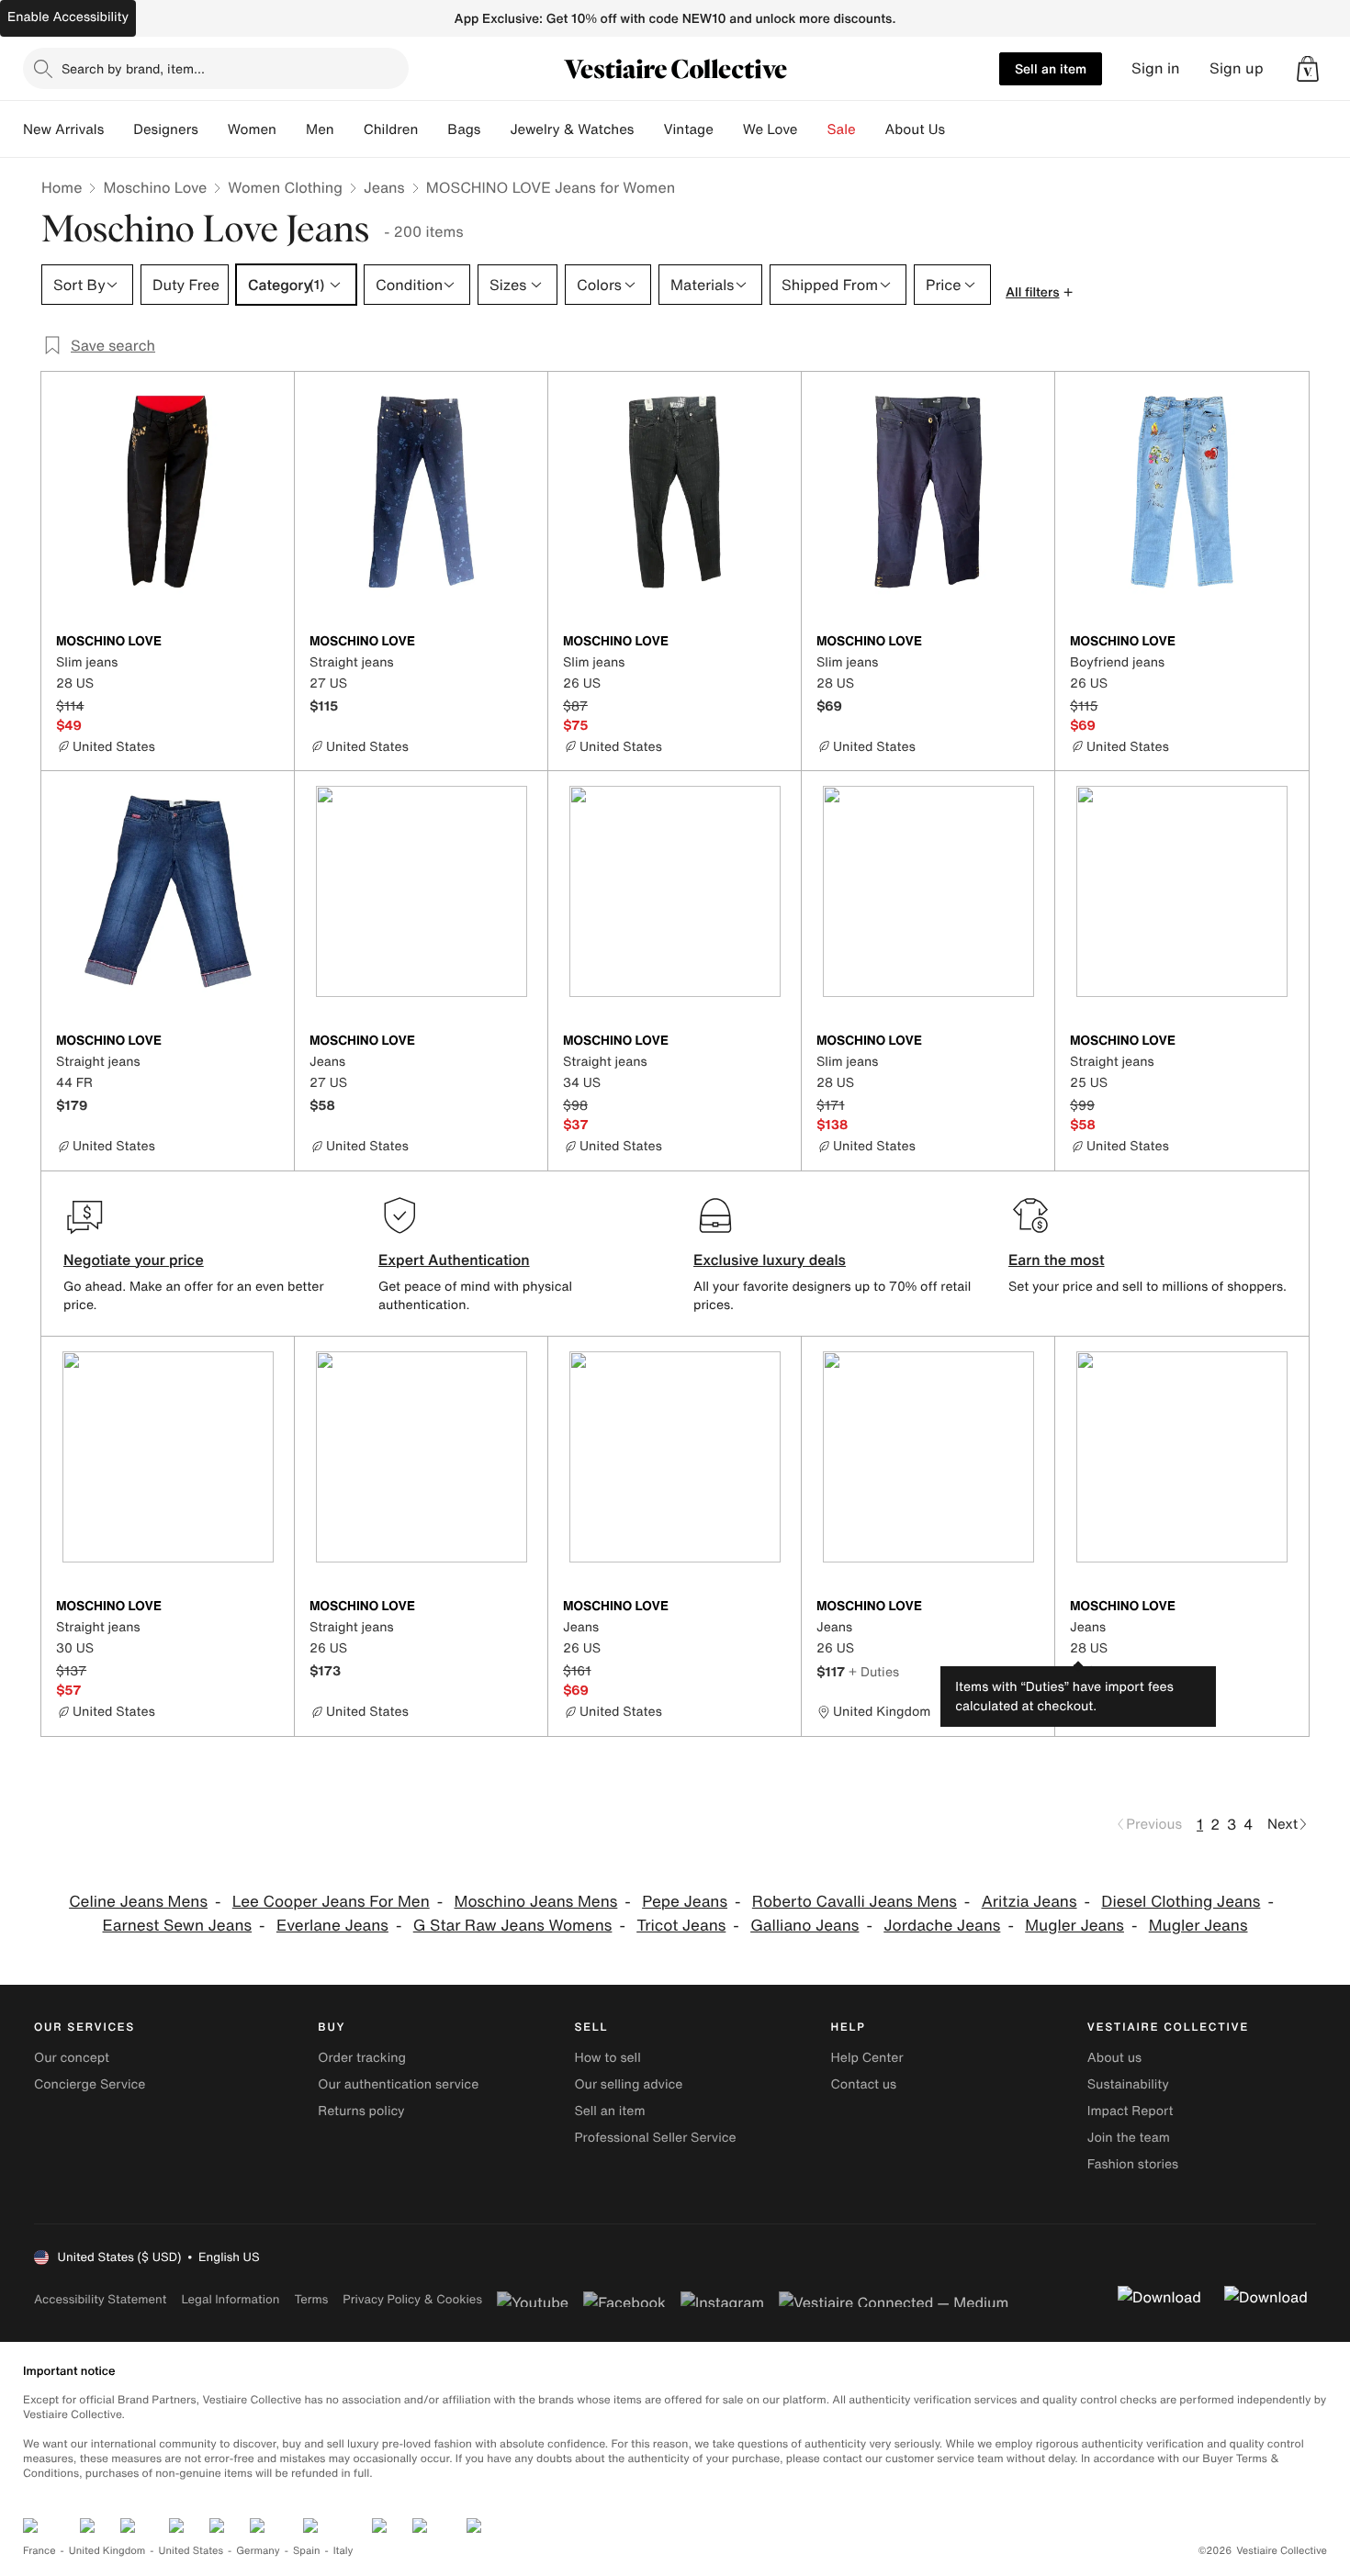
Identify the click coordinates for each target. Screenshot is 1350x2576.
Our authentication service (398, 2084)
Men (320, 129)
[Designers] (213, 129)
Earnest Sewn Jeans (178, 1926)
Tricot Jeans (681, 1926)
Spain (307, 2551)
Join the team (1129, 2138)
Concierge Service (90, 2084)
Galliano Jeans (804, 1926)
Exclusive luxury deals (770, 1260)
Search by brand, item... (133, 68)
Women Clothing (285, 187)
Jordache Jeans (942, 1926)
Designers (166, 129)
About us (1114, 2058)
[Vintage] (728, 129)
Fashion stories (1133, 2164)
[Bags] (495, 129)
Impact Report (1131, 2111)
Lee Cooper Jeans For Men (331, 1902)
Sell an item (1051, 68)
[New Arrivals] (118, 129)
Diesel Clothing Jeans (1181, 1902)
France (39, 2551)
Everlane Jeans (332, 1926)
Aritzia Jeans (1029, 1902)
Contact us (864, 2084)
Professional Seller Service (655, 2138)
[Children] (433, 129)
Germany (258, 2551)
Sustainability (1128, 2084)
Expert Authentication (454, 1260)
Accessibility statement (100, 2299)
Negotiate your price (134, 1260)
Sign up (1237, 68)
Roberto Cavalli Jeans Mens (855, 1902)
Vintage (688, 129)
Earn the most (1057, 1260)
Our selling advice (628, 2084)
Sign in (1156, 68)
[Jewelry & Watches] (648, 129)
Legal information (230, 2299)
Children (391, 129)
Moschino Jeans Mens (536, 1902)
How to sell (607, 2058)
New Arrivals (63, 129)
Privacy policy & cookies (412, 2299)
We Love (771, 129)
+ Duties (874, 1671)
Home (62, 187)
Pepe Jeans (685, 1902)
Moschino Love (155, 187)
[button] (1308, 69)
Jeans (384, 187)
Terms (311, 2299)
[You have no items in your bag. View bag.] (1308, 69)
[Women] (291, 129)
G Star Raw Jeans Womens (513, 1926)
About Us (915, 129)
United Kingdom (107, 2551)
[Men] (349, 129)
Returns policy (361, 2111)
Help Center (867, 2058)
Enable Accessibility (68, 17)
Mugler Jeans (1074, 1926)
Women (252, 129)
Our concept (72, 2058)
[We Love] (813, 129)
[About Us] (960, 129)
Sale (842, 129)
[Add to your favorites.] (269, 643)
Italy (343, 2551)
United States (191, 2551)
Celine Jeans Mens (138, 1902)
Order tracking (362, 2058)
